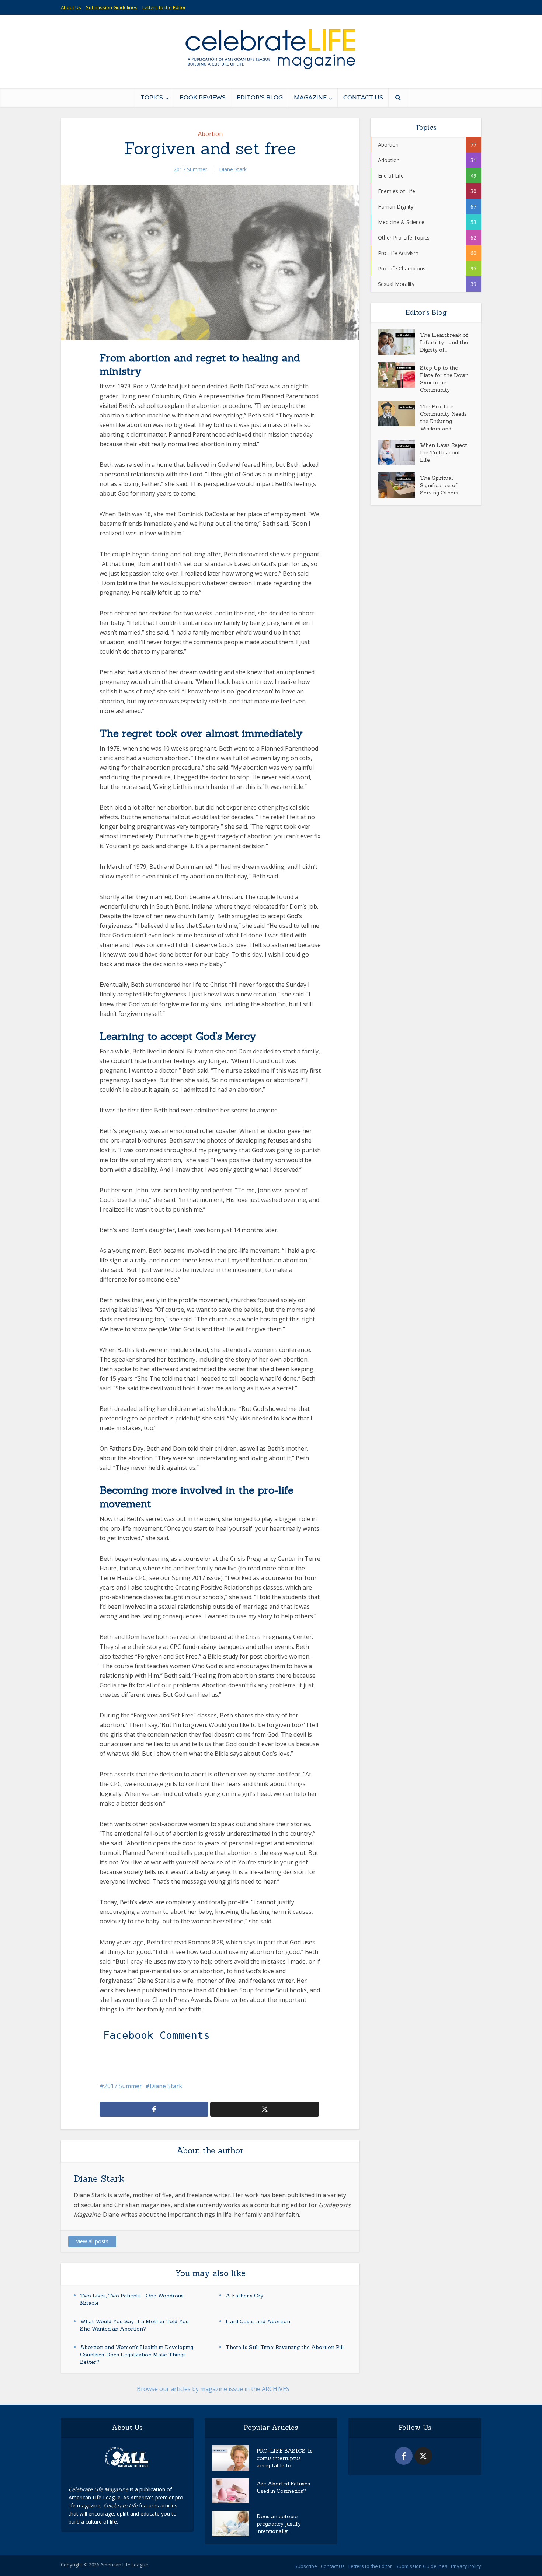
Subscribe (306, 2566)
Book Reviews (203, 97)
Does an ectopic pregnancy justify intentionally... (279, 2524)
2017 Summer (190, 169)
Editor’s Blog (260, 97)
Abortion (210, 134)
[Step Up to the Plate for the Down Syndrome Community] (399, 375)
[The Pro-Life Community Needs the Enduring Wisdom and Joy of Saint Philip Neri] (399, 414)
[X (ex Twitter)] (423, 2456)
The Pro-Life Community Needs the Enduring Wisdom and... (443, 417)
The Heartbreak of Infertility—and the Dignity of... (444, 342)
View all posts (92, 2241)
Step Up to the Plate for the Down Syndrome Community (444, 379)
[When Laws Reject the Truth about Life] (399, 452)
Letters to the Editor (164, 7)
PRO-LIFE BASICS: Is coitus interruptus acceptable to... (285, 2458)
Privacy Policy (466, 2566)
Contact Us (363, 97)
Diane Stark (233, 169)
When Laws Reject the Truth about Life (444, 452)
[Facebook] (404, 2456)
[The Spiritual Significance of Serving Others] (399, 485)
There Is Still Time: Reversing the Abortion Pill (285, 2347)
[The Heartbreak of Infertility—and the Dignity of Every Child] (399, 342)
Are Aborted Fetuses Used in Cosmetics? (283, 2487)
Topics (152, 97)
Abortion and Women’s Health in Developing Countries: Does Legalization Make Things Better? (137, 2355)
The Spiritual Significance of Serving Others (439, 485)
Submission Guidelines (112, 7)
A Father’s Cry (244, 2296)
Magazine (310, 97)
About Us (71, 7)
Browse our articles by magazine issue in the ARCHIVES (213, 2389)
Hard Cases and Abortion (258, 2321)
